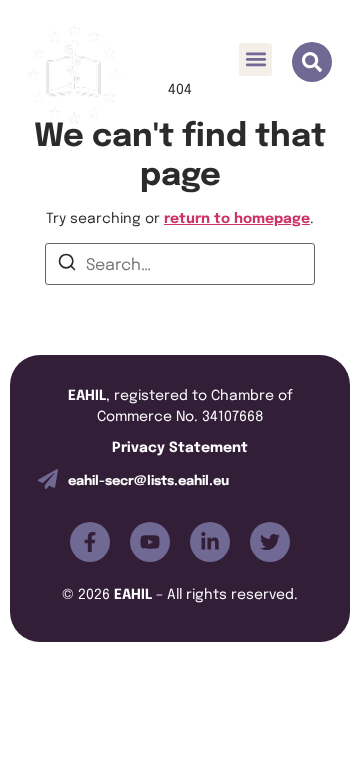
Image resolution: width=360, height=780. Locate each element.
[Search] (67, 265)
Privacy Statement (180, 445)
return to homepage (237, 216)
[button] (255, 59)
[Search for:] (180, 264)
